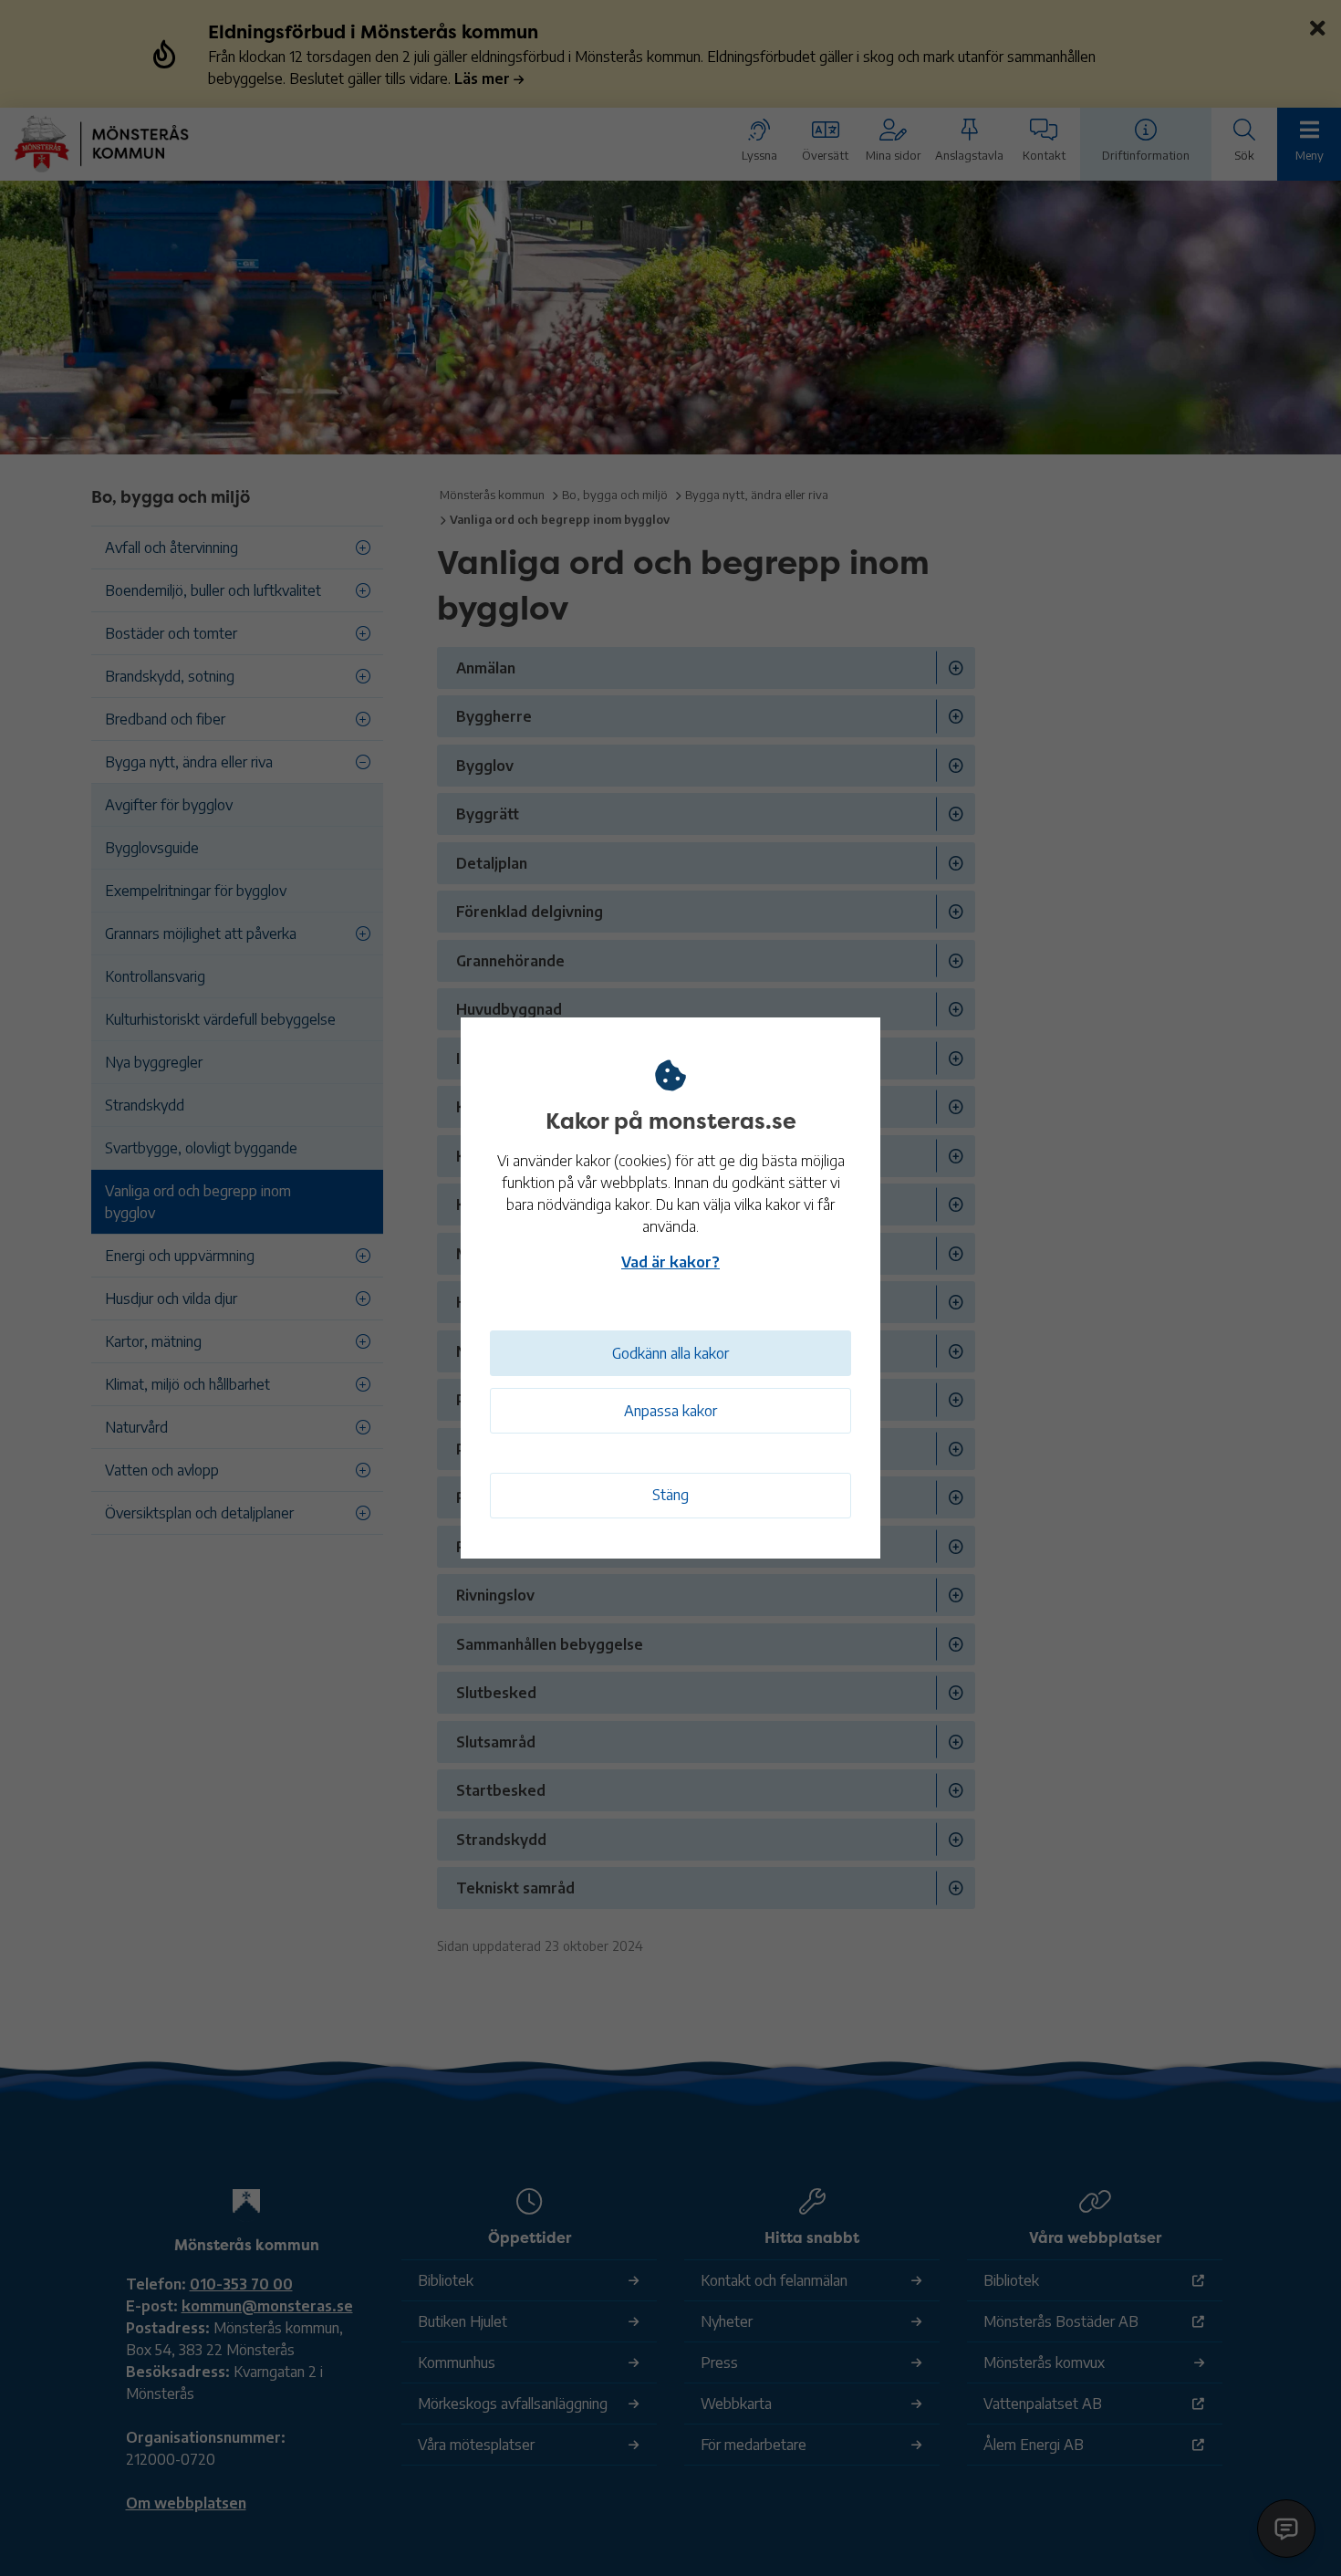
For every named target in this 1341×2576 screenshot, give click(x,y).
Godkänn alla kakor (670, 1353)
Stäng (670, 1495)
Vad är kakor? (670, 1262)
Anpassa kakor (670, 1411)
